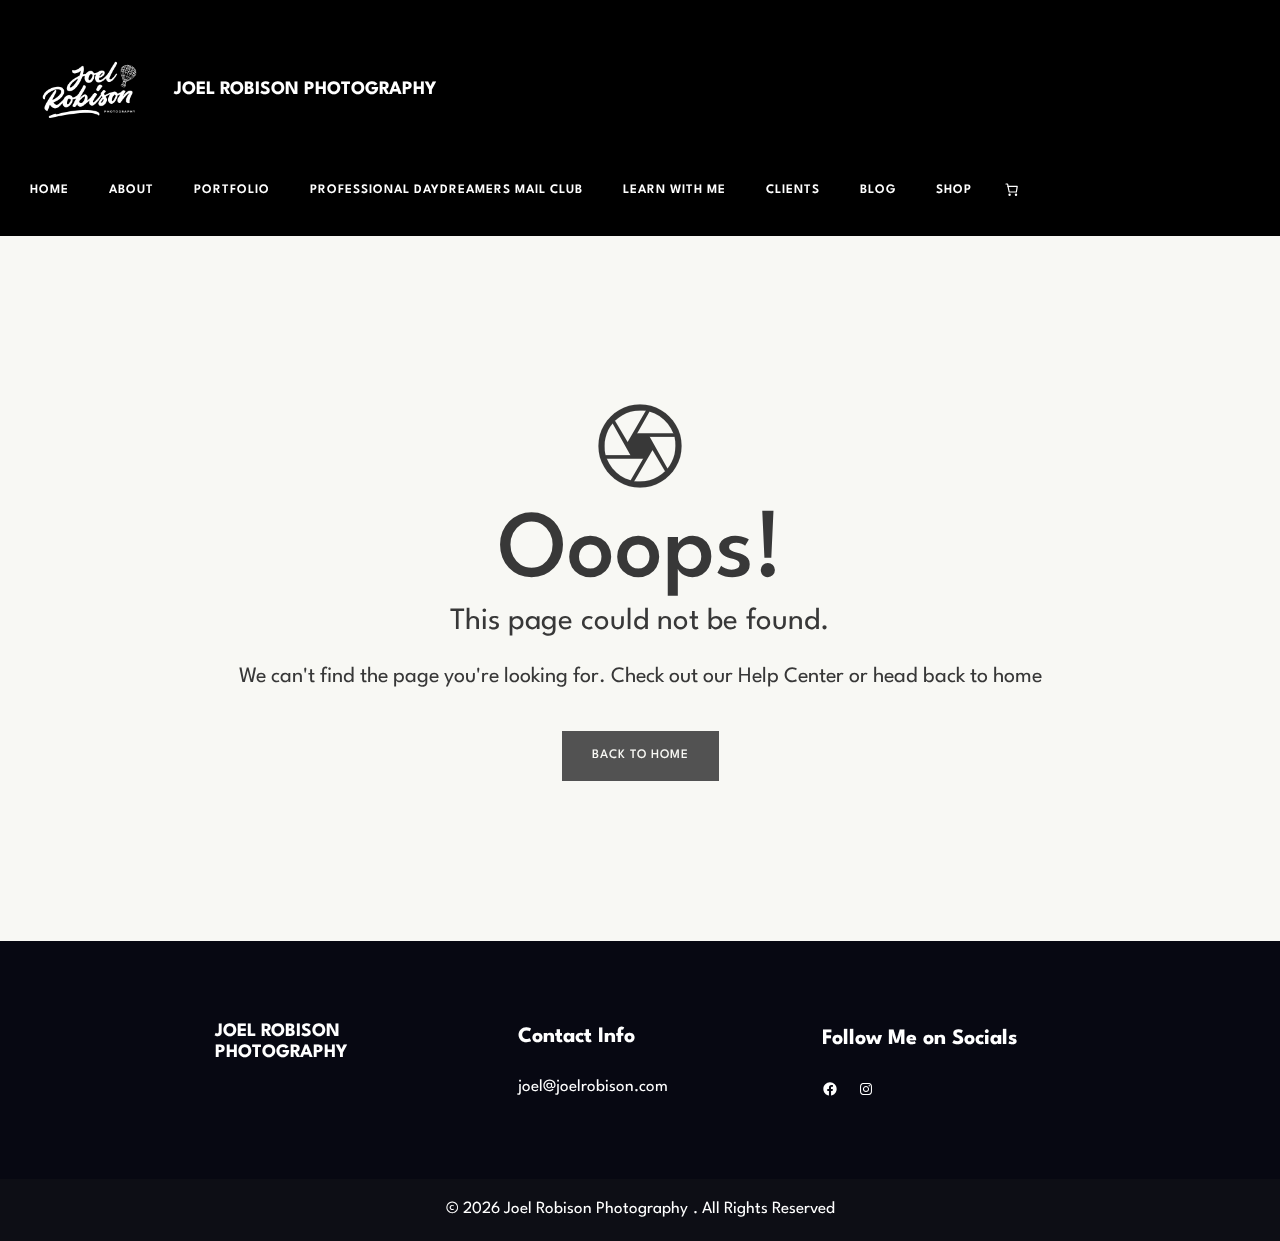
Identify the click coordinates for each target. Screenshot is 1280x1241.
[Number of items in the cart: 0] (1012, 190)
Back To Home (640, 755)
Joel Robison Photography (305, 89)
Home (49, 190)
